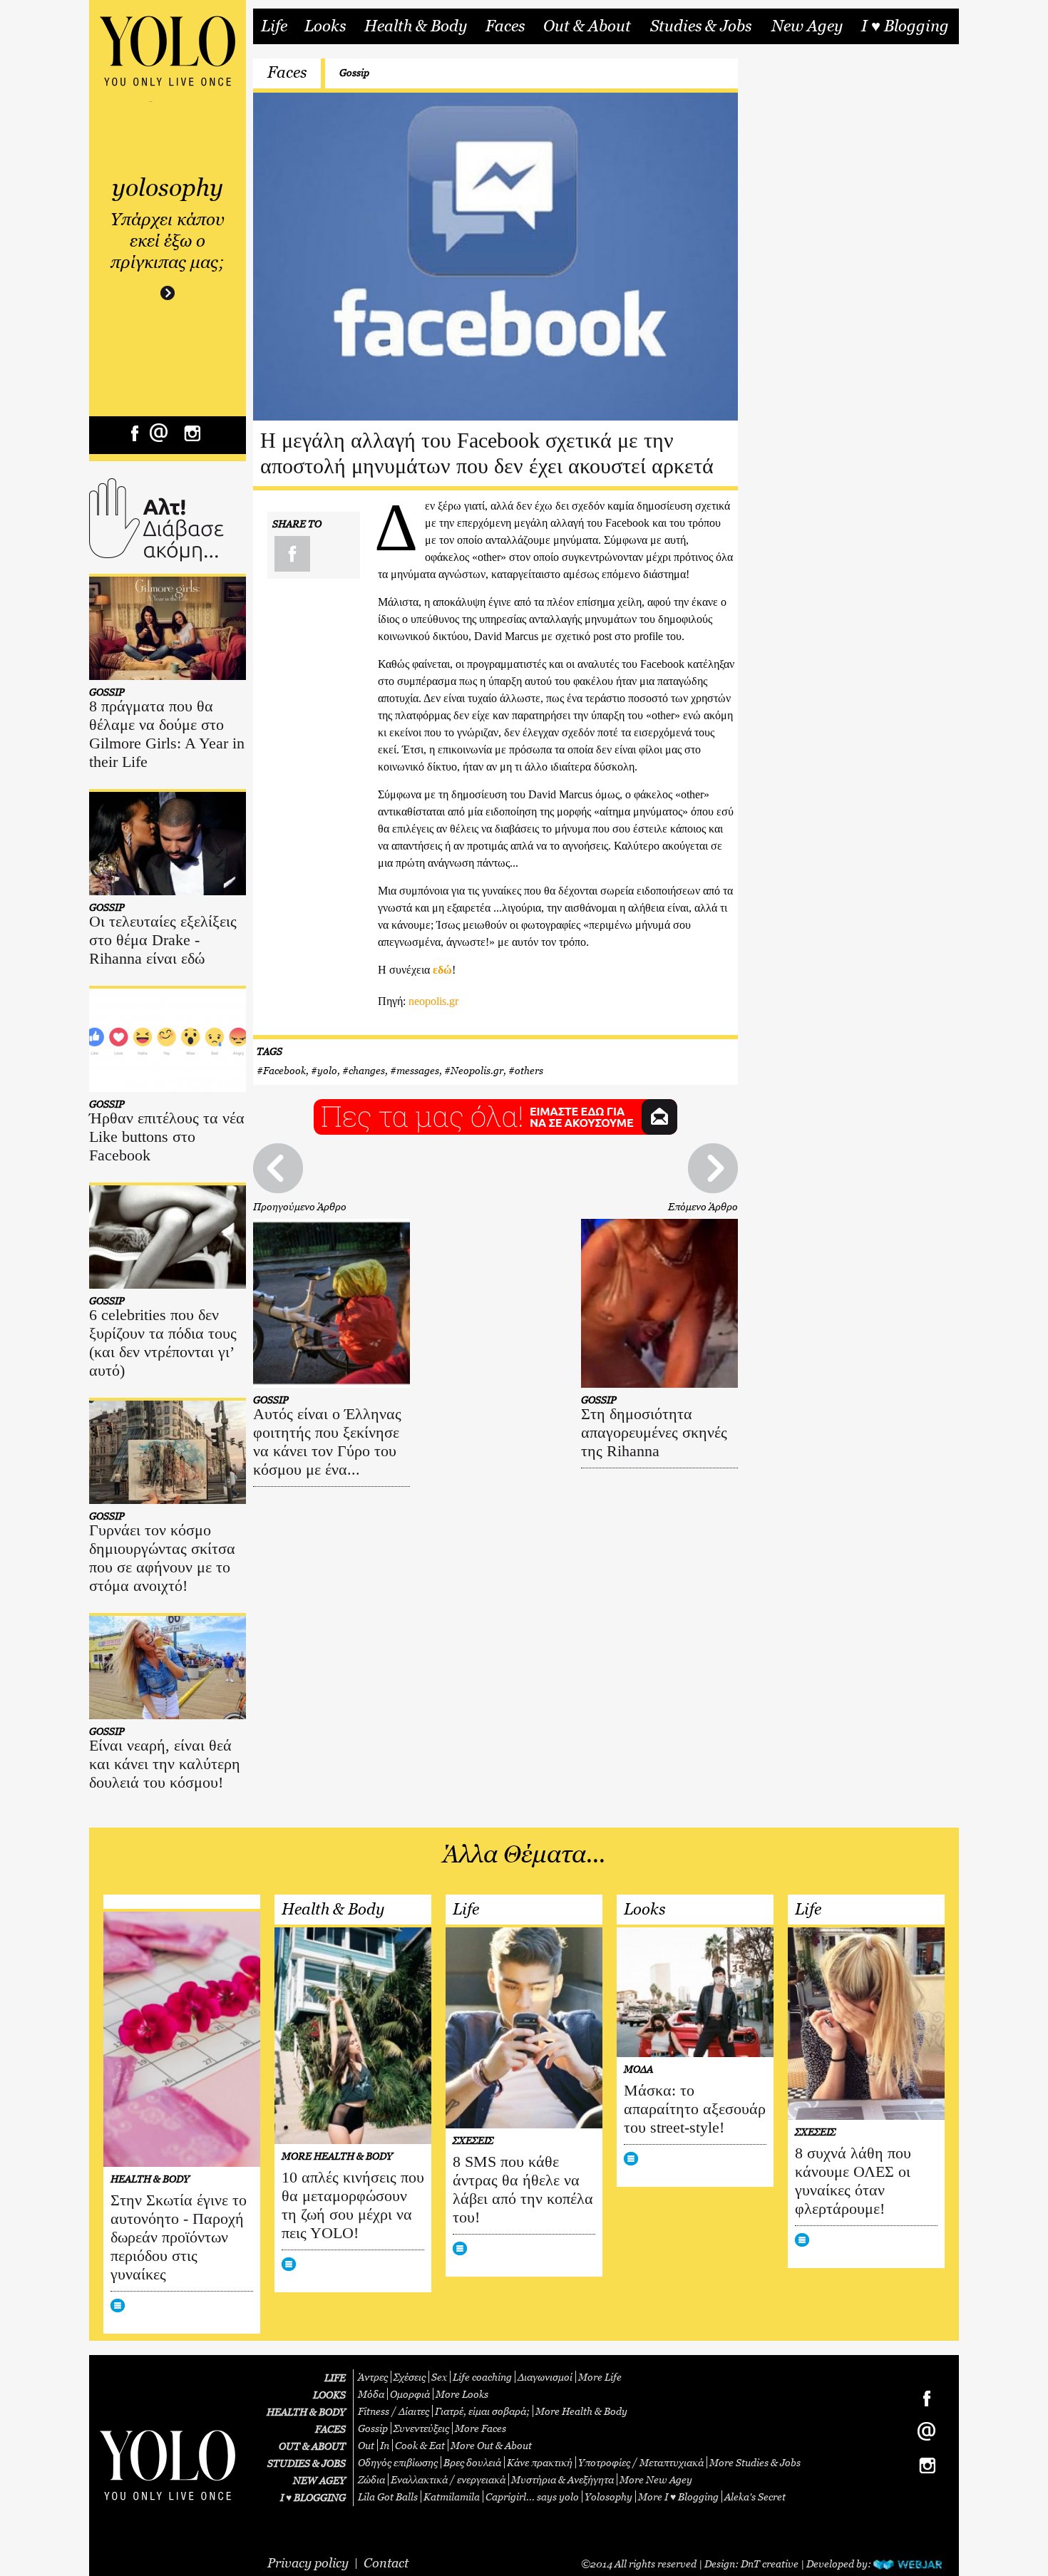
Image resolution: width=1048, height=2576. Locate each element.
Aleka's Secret (755, 2497)
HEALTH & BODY (306, 2412)
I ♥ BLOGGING (313, 2497)
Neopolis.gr (477, 1070)
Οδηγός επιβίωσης (398, 2462)
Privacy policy (308, 2563)
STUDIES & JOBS (307, 2463)
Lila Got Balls (388, 2497)
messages (418, 1070)
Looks (325, 26)
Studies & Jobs (701, 26)
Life (274, 26)
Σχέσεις (410, 2377)
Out (366, 2445)
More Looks (462, 2394)
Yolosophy (608, 2497)
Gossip (354, 72)
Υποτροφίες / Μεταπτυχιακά (641, 2462)
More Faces (481, 2428)
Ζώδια (371, 2479)
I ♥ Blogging (905, 26)
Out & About (587, 26)
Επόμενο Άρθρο (703, 1206)
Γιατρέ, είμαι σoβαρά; (482, 2411)
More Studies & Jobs (755, 2462)
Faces (505, 26)
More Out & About (491, 2445)
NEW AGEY (319, 2480)
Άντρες (373, 2377)
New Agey (807, 26)
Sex (439, 2377)
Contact (386, 2563)
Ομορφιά (410, 2394)
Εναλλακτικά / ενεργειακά (448, 2479)
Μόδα (371, 2394)
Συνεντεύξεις (421, 2428)
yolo (327, 1070)
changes (367, 1070)
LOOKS (329, 2395)
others (529, 1070)
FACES (330, 2429)
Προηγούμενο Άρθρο (300, 1206)
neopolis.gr (433, 1001)
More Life (600, 2377)
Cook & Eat (420, 2445)
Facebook (284, 1070)
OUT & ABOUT (312, 2446)
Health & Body (416, 26)
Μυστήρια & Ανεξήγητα (562, 2479)
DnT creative (770, 2564)
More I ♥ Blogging (678, 2497)
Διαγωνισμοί (545, 2377)
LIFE (335, 2377)
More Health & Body (581, 2411)
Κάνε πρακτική (540, 2462)
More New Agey (656, 2479)
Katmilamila (452, 2497)
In (385, 2445)
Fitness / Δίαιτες (394, 2411)
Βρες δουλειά (472, 2462)
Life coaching (482, 2377)
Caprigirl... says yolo (532, 2497)
